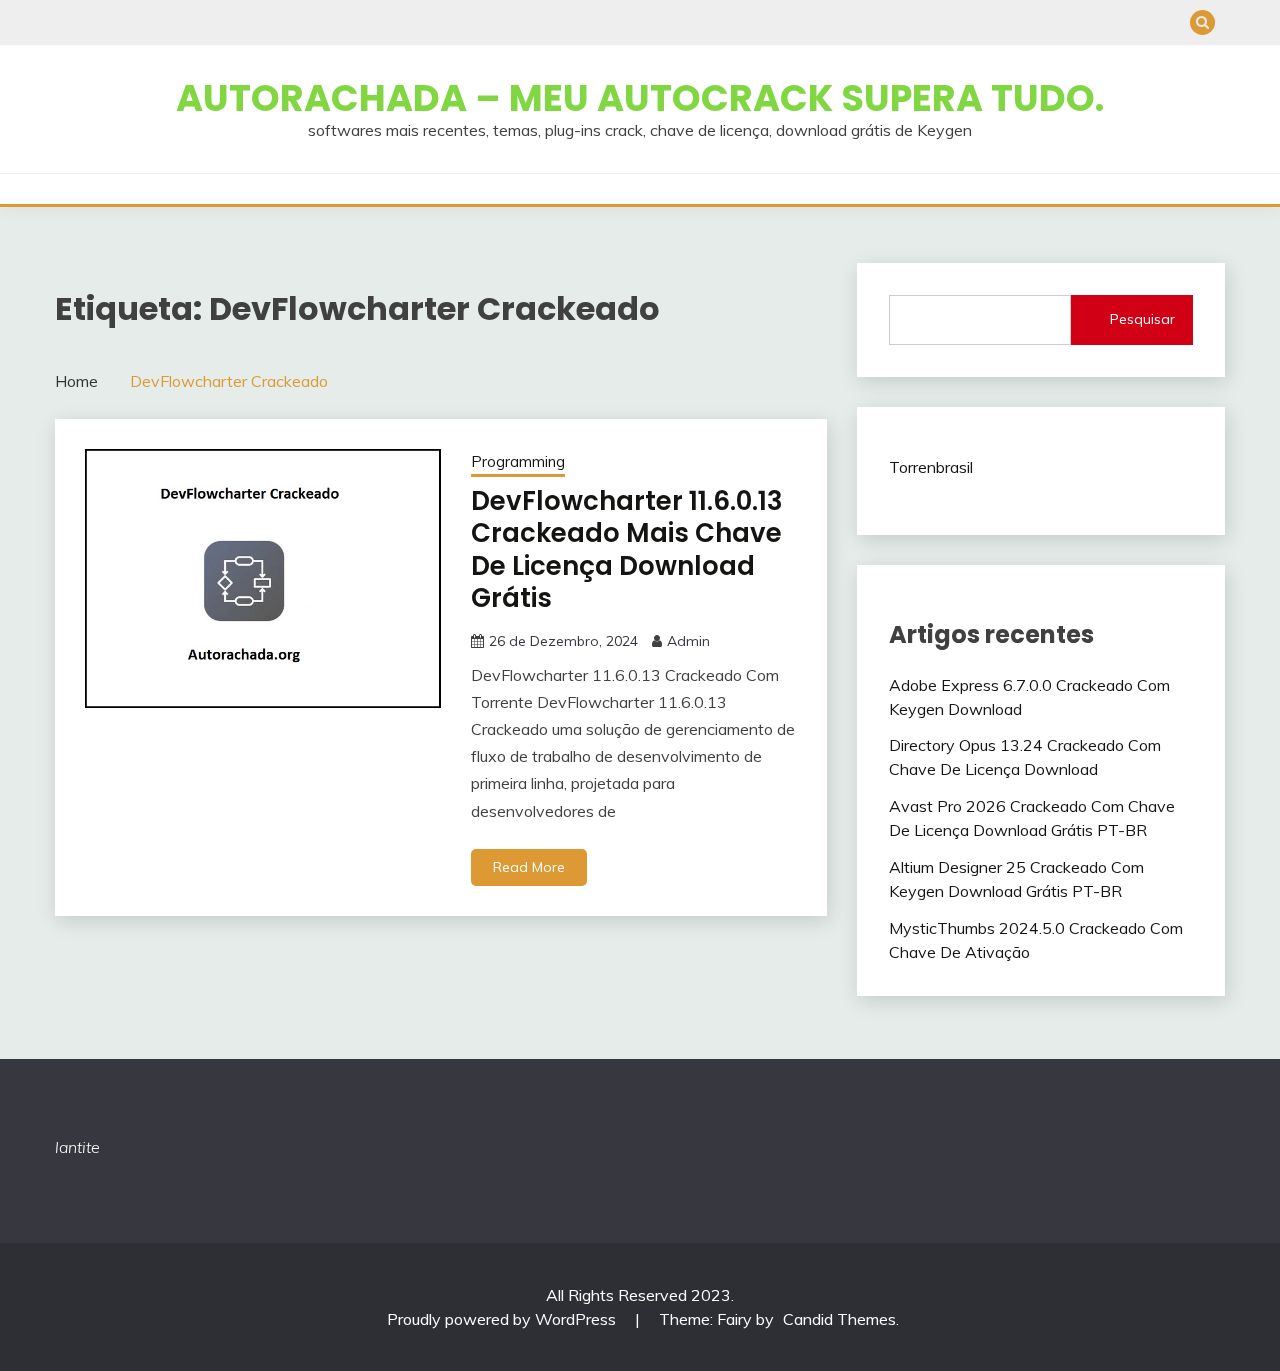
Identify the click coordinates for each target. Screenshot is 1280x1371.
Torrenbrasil (931, 467)
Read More (529, 867)
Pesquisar (1142, 319)
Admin (688, 641)
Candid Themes (839, 1319)
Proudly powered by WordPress (503, 1319)
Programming (518, 461)
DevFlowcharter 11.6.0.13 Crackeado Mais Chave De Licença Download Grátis (627, 550)
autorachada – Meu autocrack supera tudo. (640, 98)
